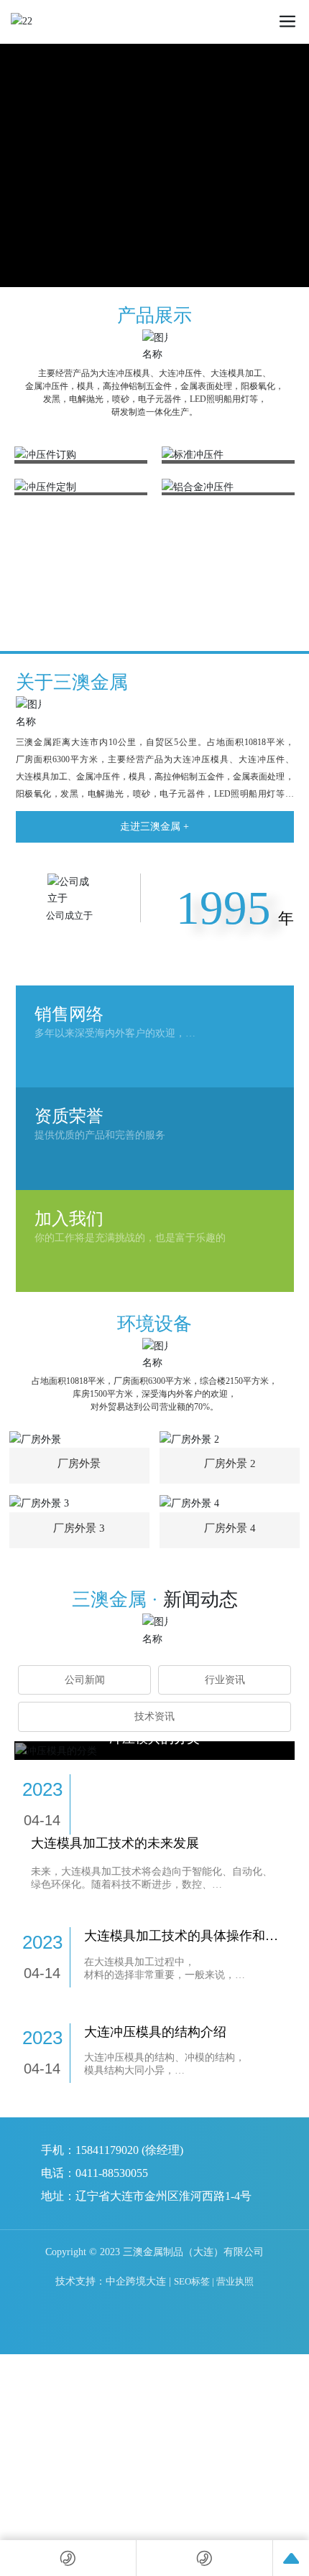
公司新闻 (85, 1680)
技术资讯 (154, 1716)
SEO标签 (192, 2281)
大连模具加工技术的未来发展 (115, 1843)
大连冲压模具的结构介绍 (155, 2032)
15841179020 (107, 2150)
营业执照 (235, 2281)
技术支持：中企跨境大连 (111, 2281)
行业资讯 (225, 1680)
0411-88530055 (112, 2173)
